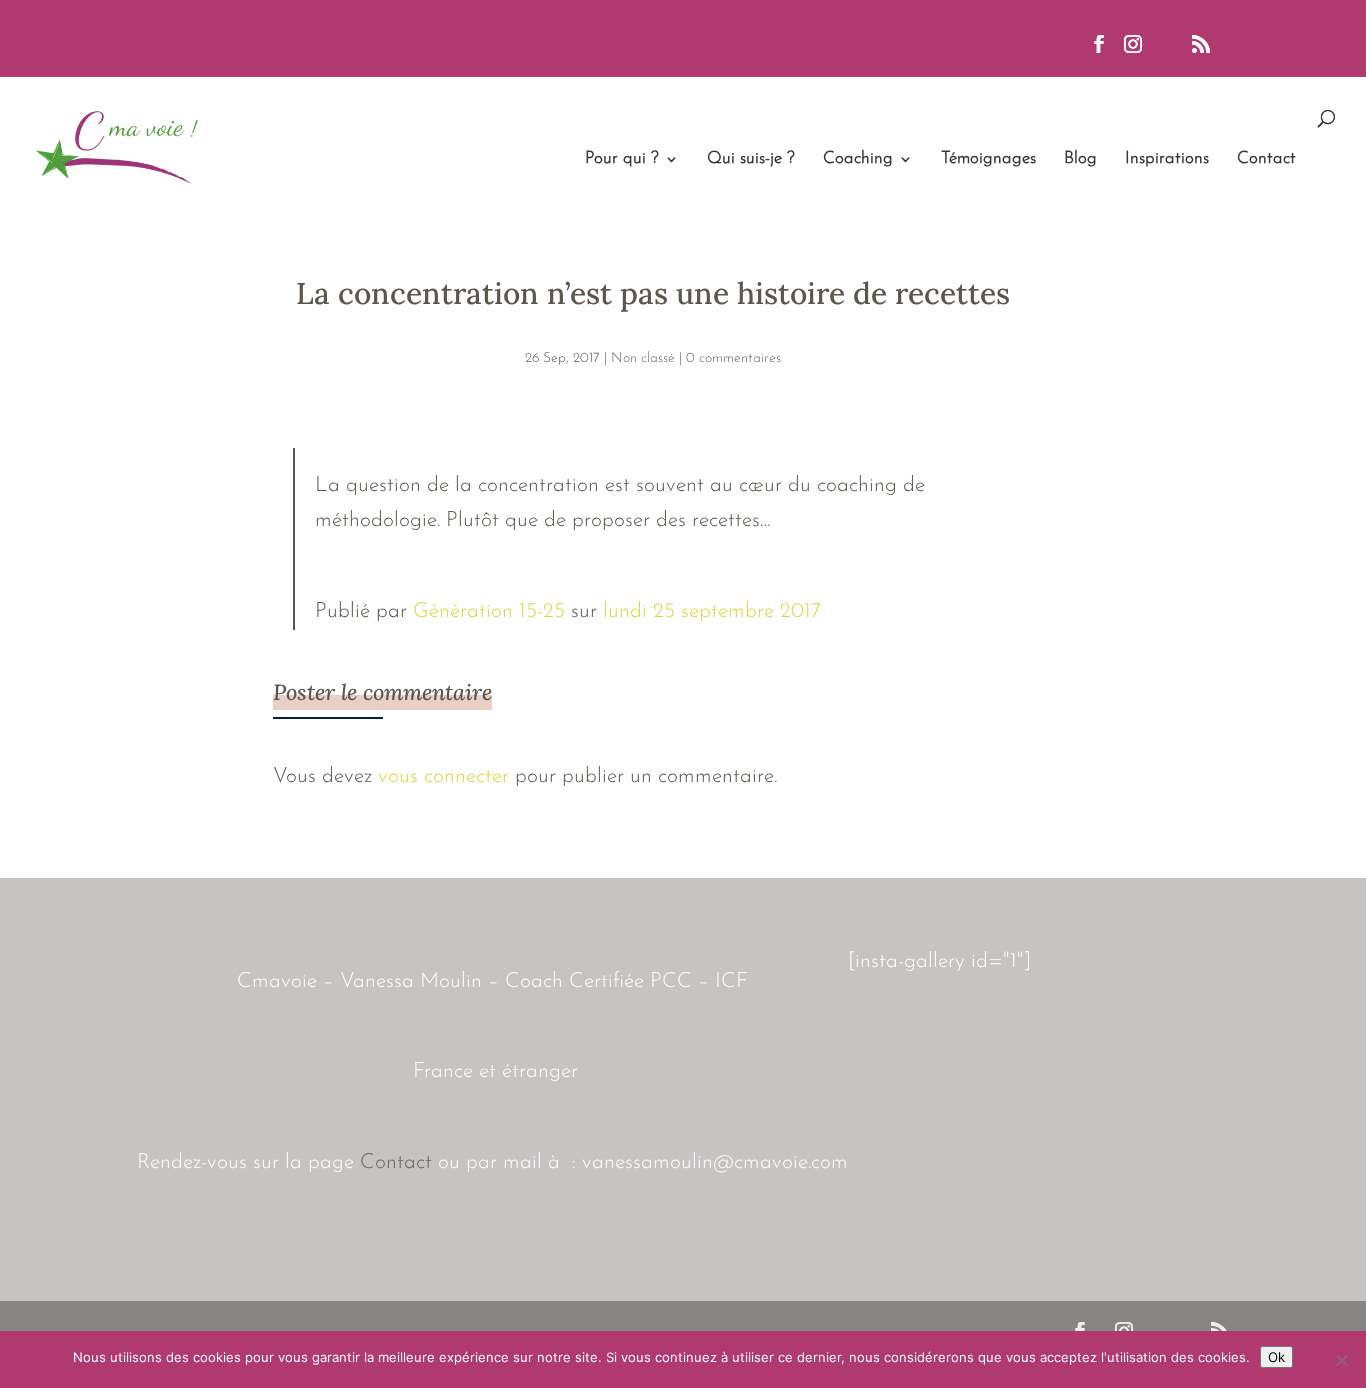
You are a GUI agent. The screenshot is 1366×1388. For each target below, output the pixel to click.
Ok (1276, 1357)
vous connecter (443, 776)
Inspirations (1167, 159)
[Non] (1341, 1360)
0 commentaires (733, 358)
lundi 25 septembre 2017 (712, 611)
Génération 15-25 (489, 611)
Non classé (643, 358)
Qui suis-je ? (751, 159)
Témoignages (988, 159)
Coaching (858, 159)
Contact (1266, 159)
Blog (1080, 159)
